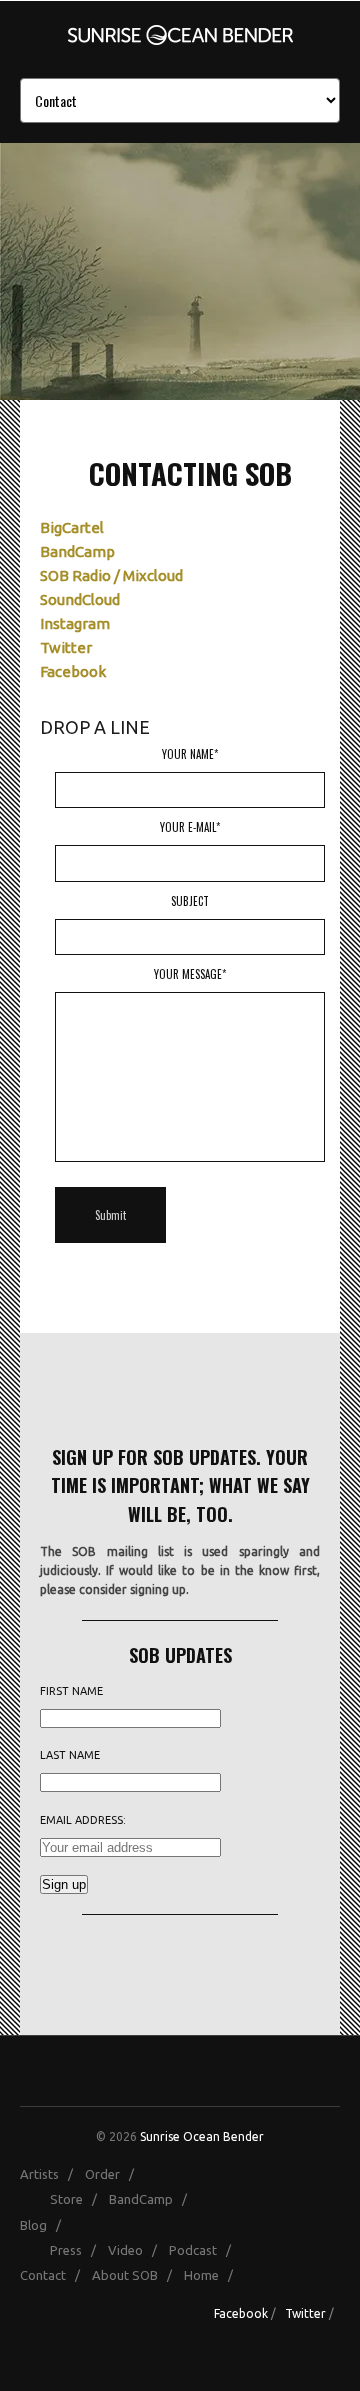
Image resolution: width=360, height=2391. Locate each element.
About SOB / (136, 2275)
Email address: (83, 1820)
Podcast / (204, 2250)
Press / (77, 2250)
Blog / (45, 2225)
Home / (213, 2275)
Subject (190, 901)
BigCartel (72, 527)
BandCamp (77, 551)
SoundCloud (80, 599)
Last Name (70, 1755)
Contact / (54, 2275)
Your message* (190, 974)
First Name (71, 1691)
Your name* (190, 754)
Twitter (66, 647)
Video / (137, 2250)
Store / (78, 2199)
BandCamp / (152, 2199)
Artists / (51, 2174)
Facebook (73, 671)
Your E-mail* (190, 827)
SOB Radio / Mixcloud (111, 575)
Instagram (75, 623)
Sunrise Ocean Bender (202, 2136)
